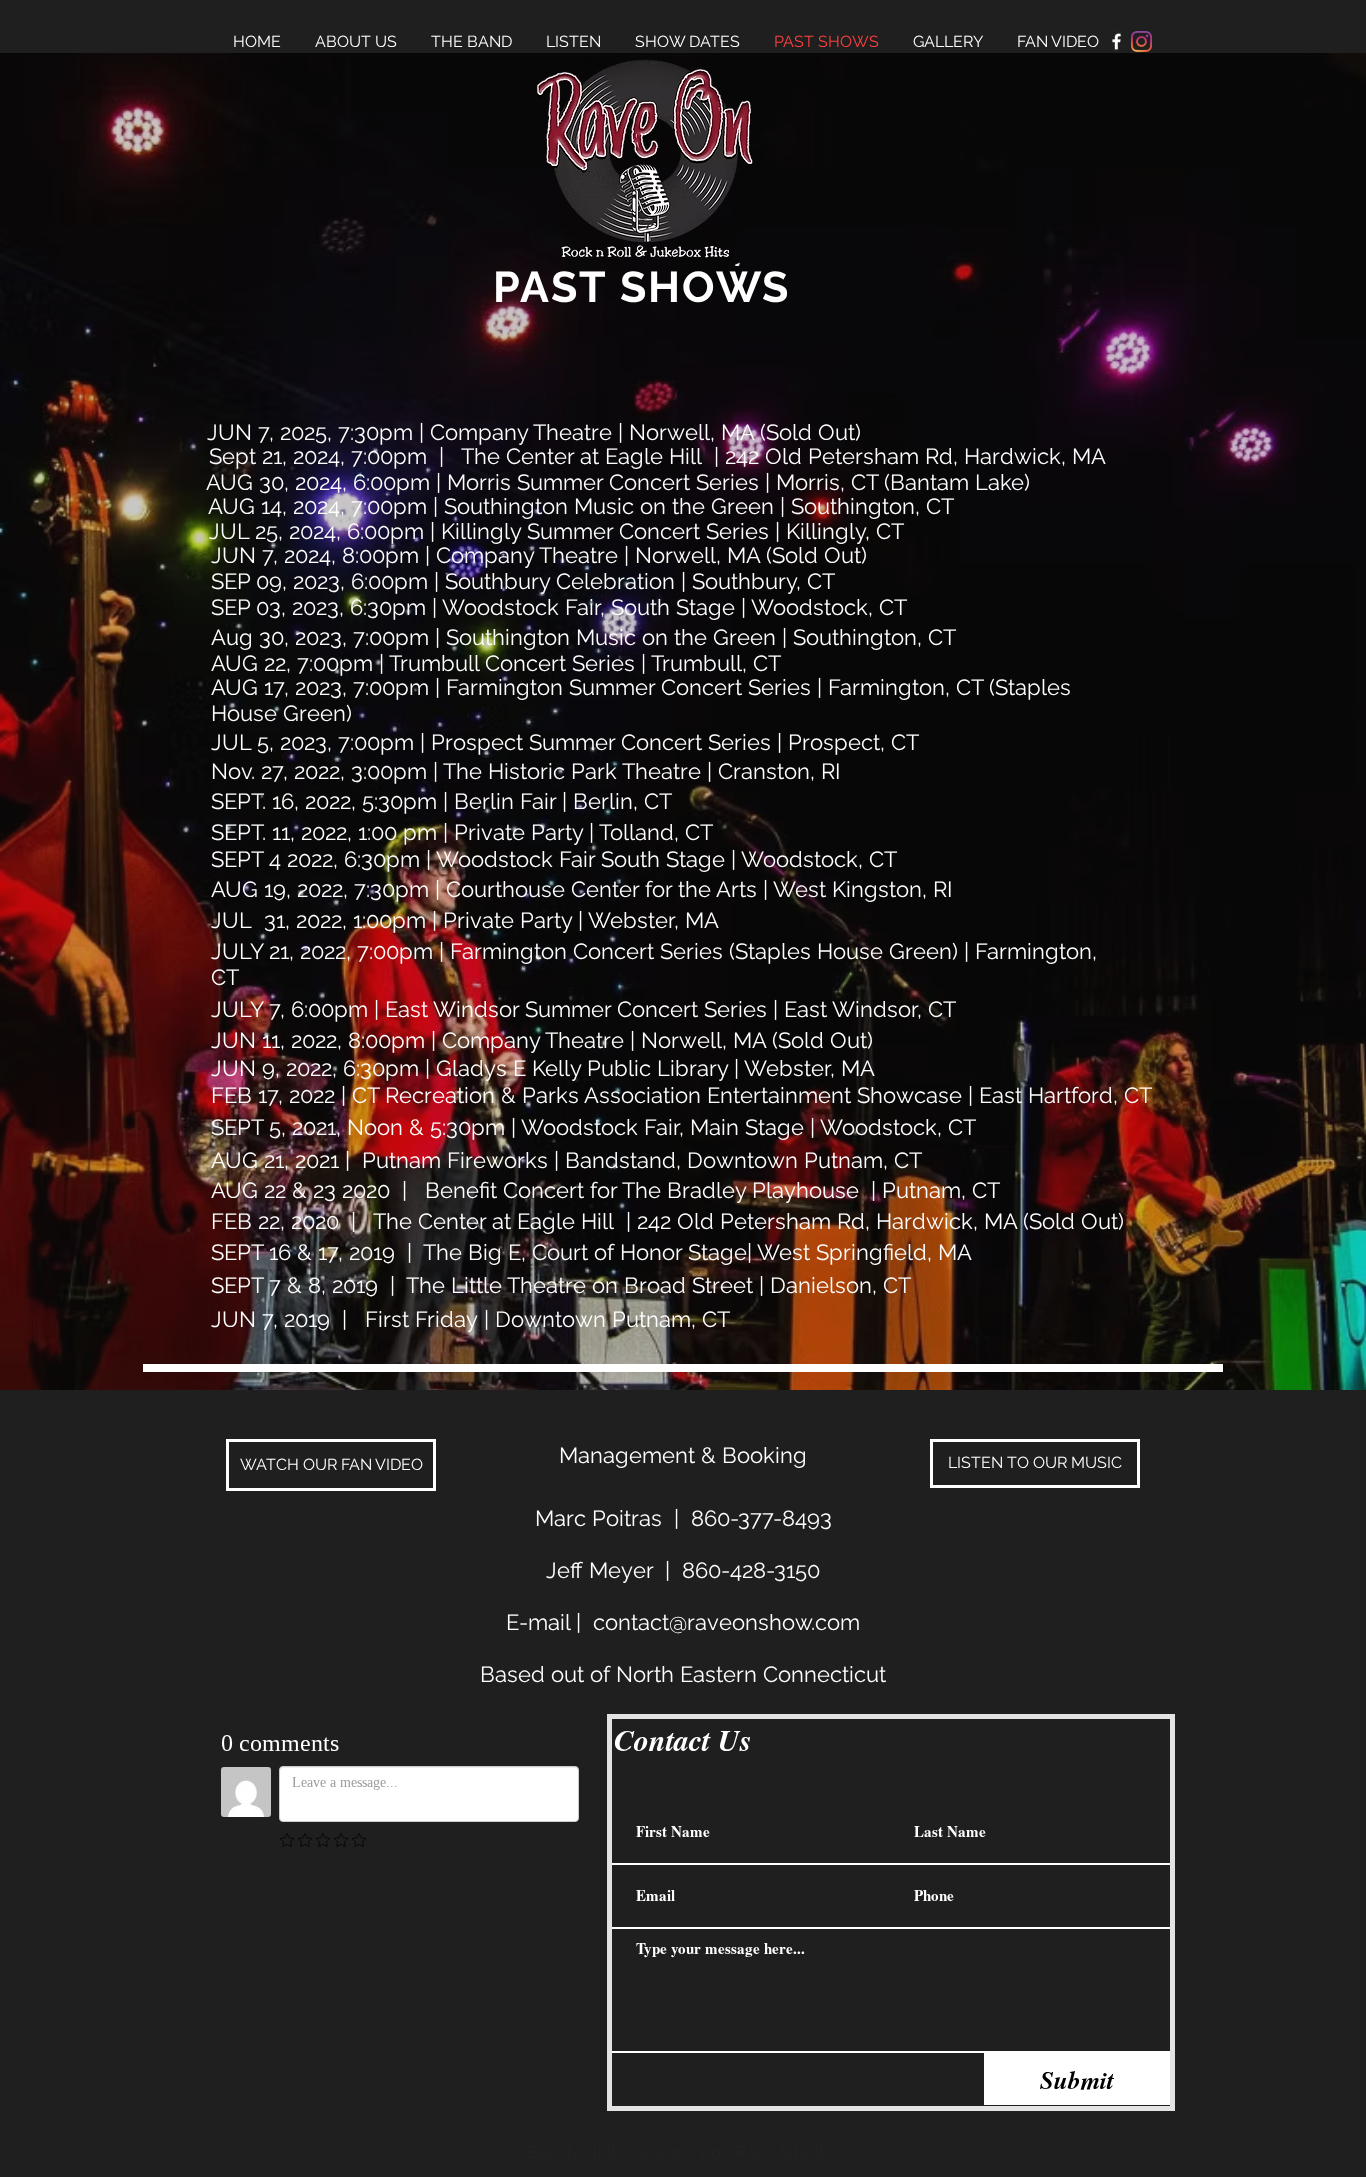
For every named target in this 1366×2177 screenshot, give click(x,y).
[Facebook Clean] (1116, 41)
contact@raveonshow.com (726, 1622)
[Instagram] (1141, 41)
